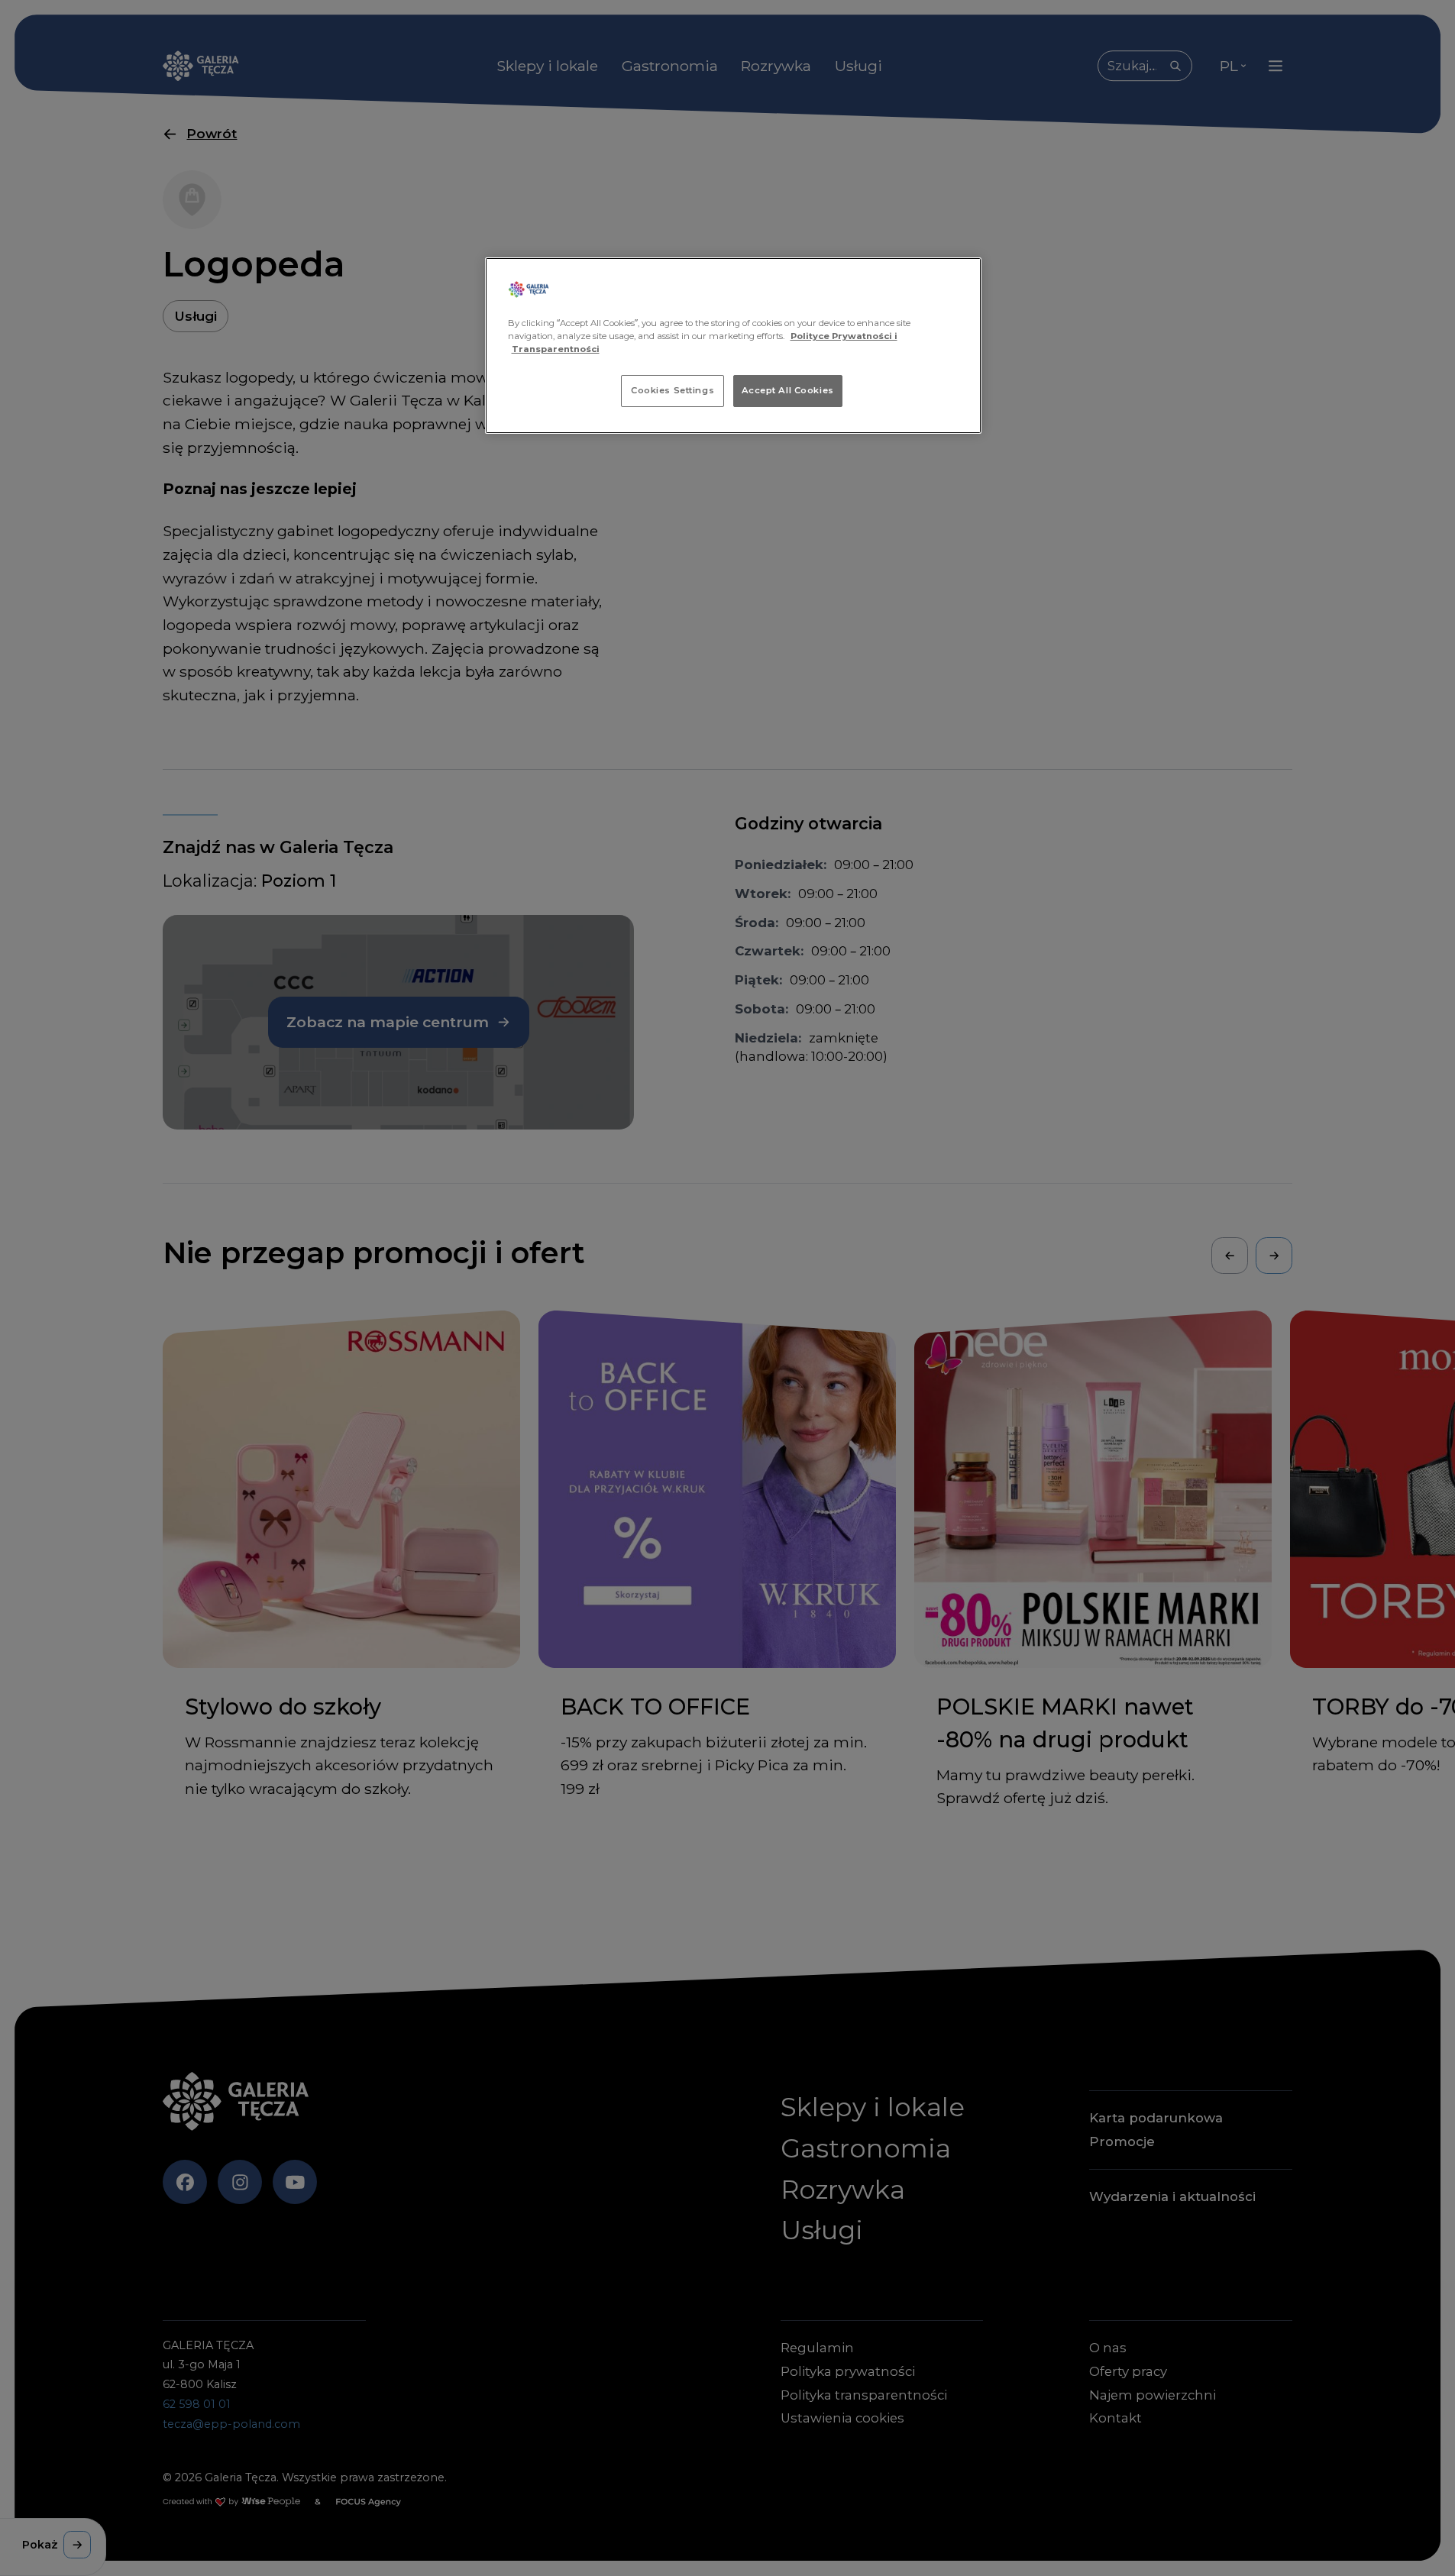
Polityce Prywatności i (844, 336)
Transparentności (556, 349)
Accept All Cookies (788, 390)
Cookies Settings (673, 390)
